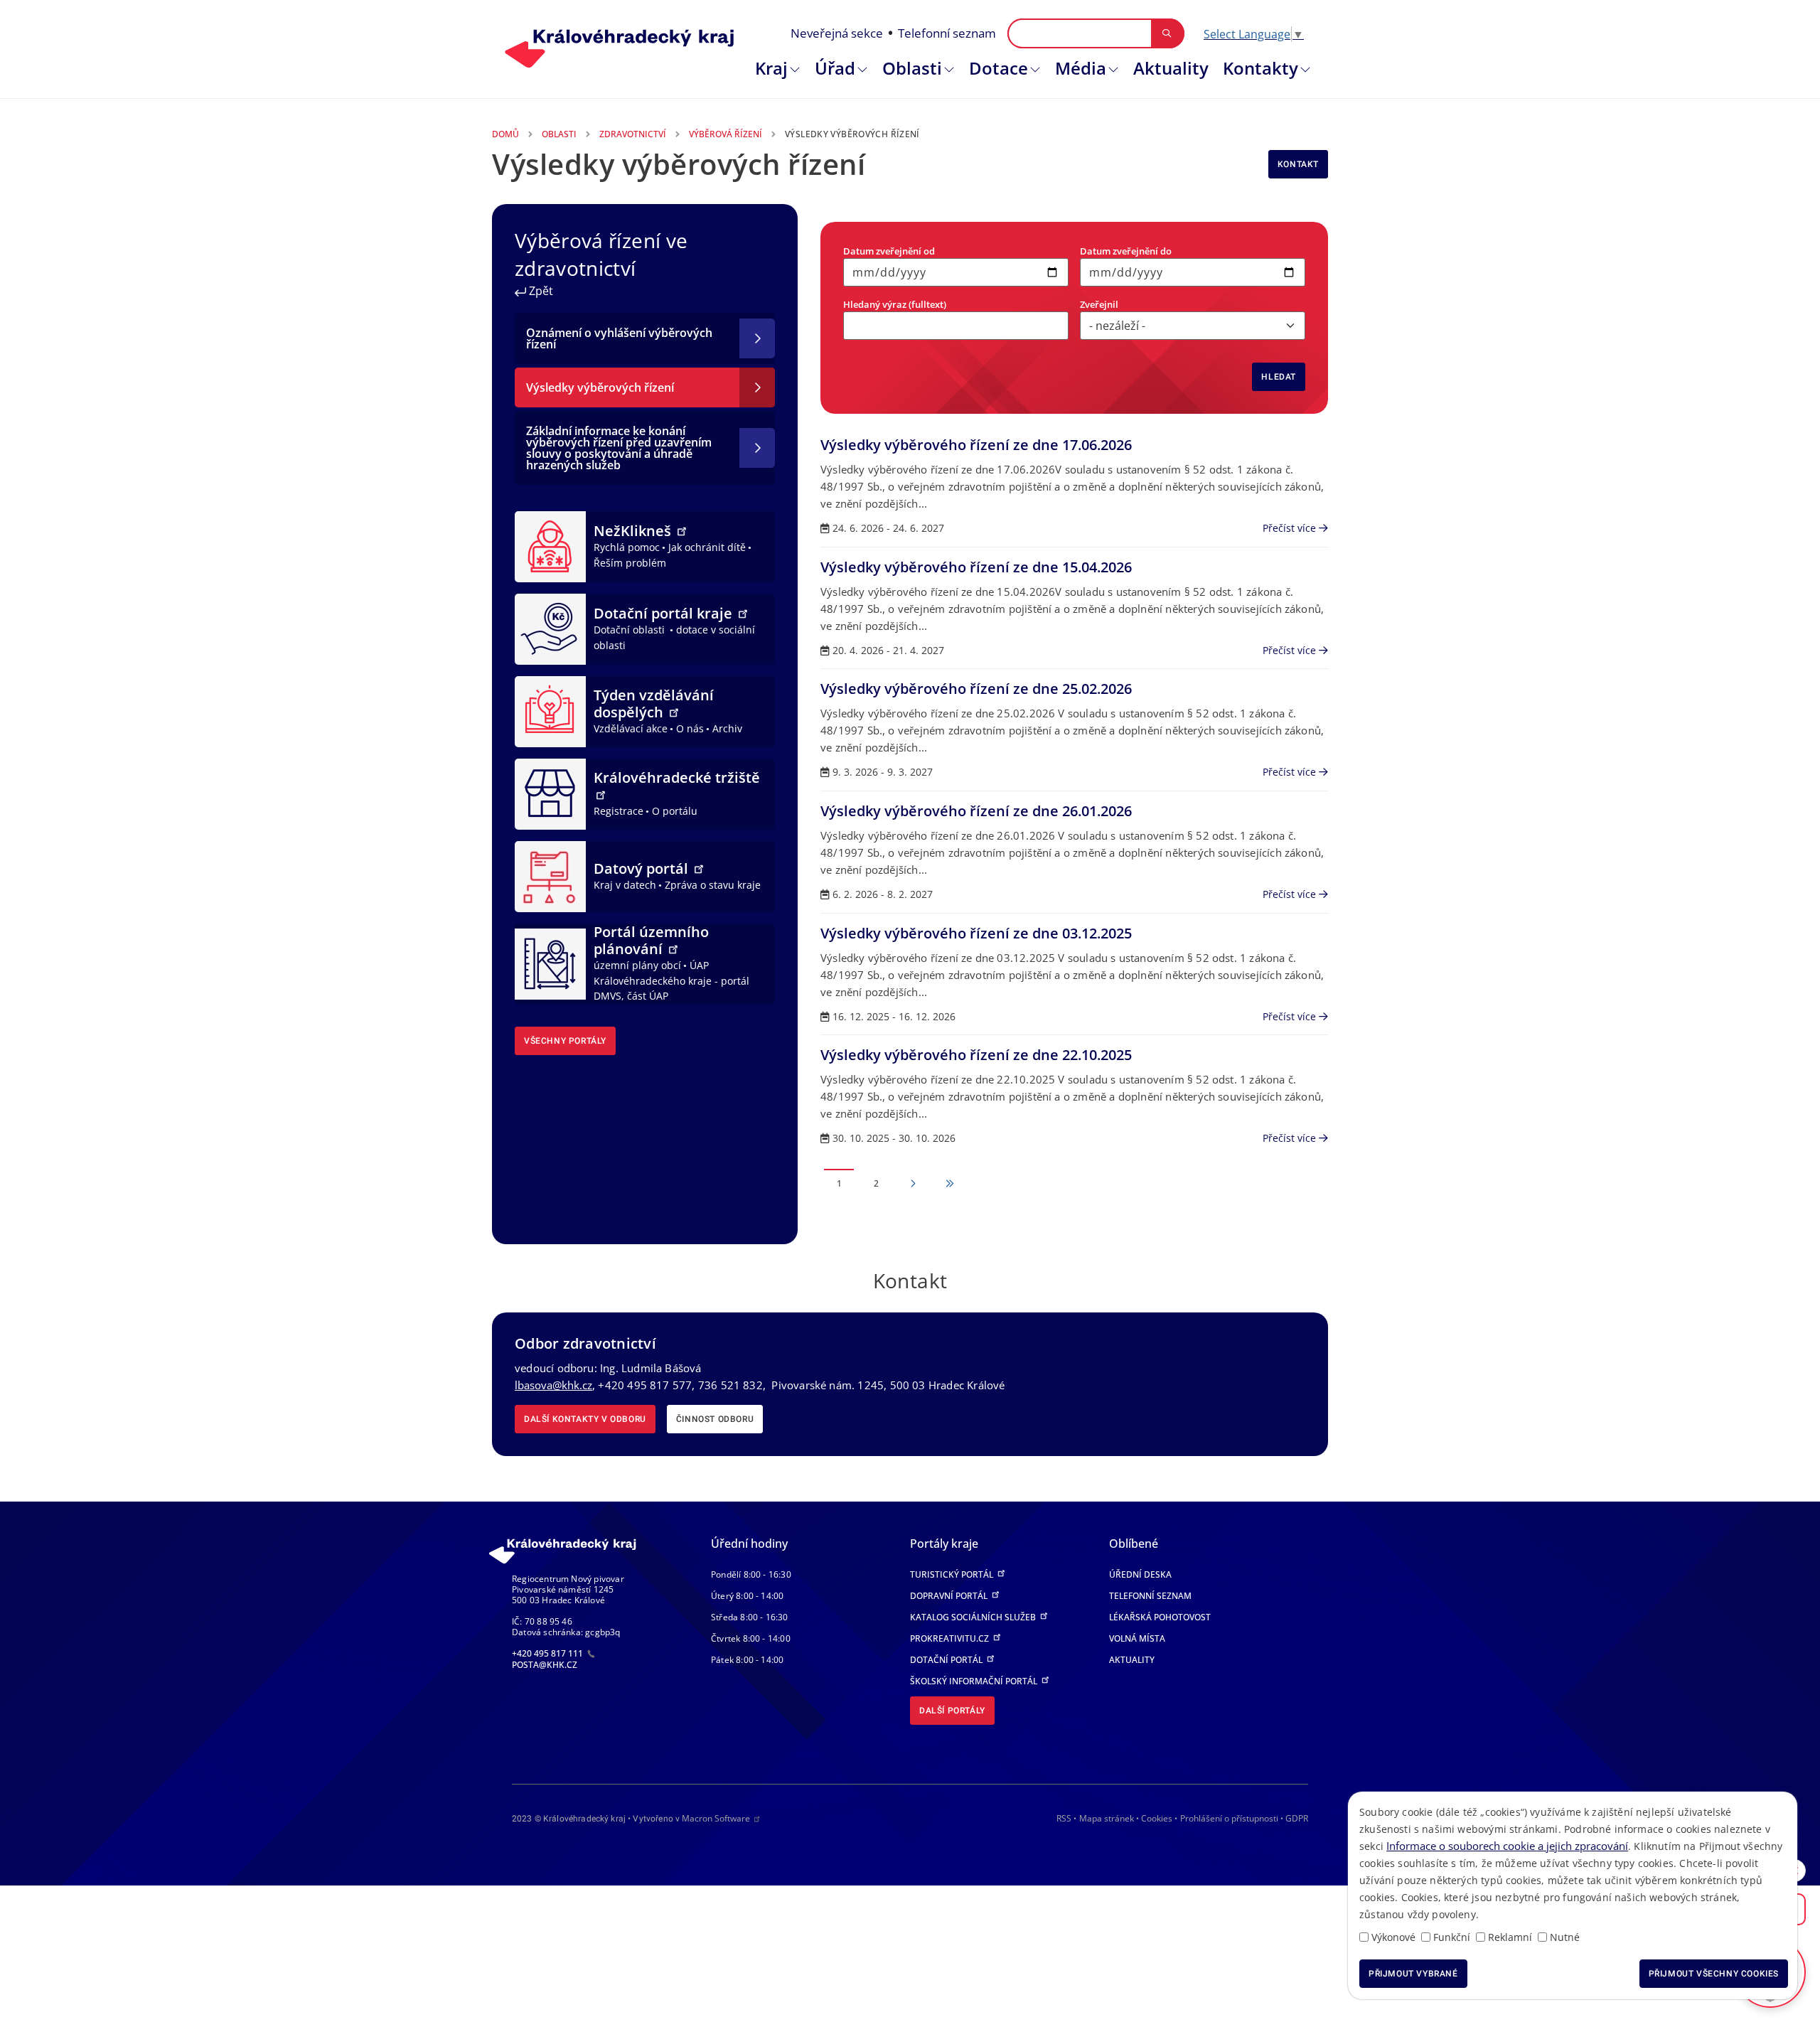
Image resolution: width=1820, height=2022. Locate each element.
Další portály (952, 1711)
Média (1081, 68)
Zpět (540, 291)
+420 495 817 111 (548, 1653)
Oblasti (912, 68)
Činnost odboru (715, 1419)
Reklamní (1510, 1937)
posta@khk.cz (545, 1665)
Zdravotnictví (633, 134)
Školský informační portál (975, 1681)
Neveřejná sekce (837, 33)
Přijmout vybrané (1413, 1974)
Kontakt (1298, 164)
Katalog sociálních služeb (974, 1617)
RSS (1064, 1818)
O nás (690, 728)
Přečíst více (1291, 528)
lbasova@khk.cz (553, 1385)
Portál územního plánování (651, 940)
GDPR (1297, 1818)
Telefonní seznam (947, 33)
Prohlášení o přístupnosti (1229, 1818)
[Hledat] (1167, 33)
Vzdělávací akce (631, 728)
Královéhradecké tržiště (677, 777)
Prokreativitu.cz (951, 1638)
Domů (505, 134)
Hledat (1279, 377)
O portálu (675, 811)
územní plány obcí (637, 965)
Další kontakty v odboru (585, 1419)
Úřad (835, 68)
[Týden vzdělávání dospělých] (550, 710)
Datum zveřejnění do (1126, 251)
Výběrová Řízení (726, 134)
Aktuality (1171, 68)
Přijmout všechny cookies (1714, 1974)
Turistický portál (953, 1574)
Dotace (999, 68)
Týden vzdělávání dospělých (654, 704)
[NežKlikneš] (550, 545)
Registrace (619, 811)
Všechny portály (565, 1041)
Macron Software (716, 1818)
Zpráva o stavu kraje (713, 885)
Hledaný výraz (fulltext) (895, 304)
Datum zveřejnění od (889, 251)
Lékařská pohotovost (1160, 1617)
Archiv (727, 728)
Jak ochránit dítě (707, 547)
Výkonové (1393, 1937)
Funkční (1452, 1937)
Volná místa (1137, 1638)
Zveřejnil (1099, 304)
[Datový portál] (550, 875)
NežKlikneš (634, 531)
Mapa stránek (1107, 1818)
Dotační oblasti (631, 630)
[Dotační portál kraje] (550, 628)
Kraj (771, 68)
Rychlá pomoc (627, 547)
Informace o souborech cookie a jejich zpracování (1507, 1846)
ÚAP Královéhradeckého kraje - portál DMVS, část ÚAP (671, 980)
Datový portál (643, 868)
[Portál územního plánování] (550, 963)
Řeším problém (630, 563)
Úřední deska (1140, 1574)
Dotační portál (947, 1660)
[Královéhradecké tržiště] (550, 793)
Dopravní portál (950, 1596)
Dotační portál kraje (665, 613)
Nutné (1565, 1937)
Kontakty (1260, 68)
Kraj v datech (625, 885)
